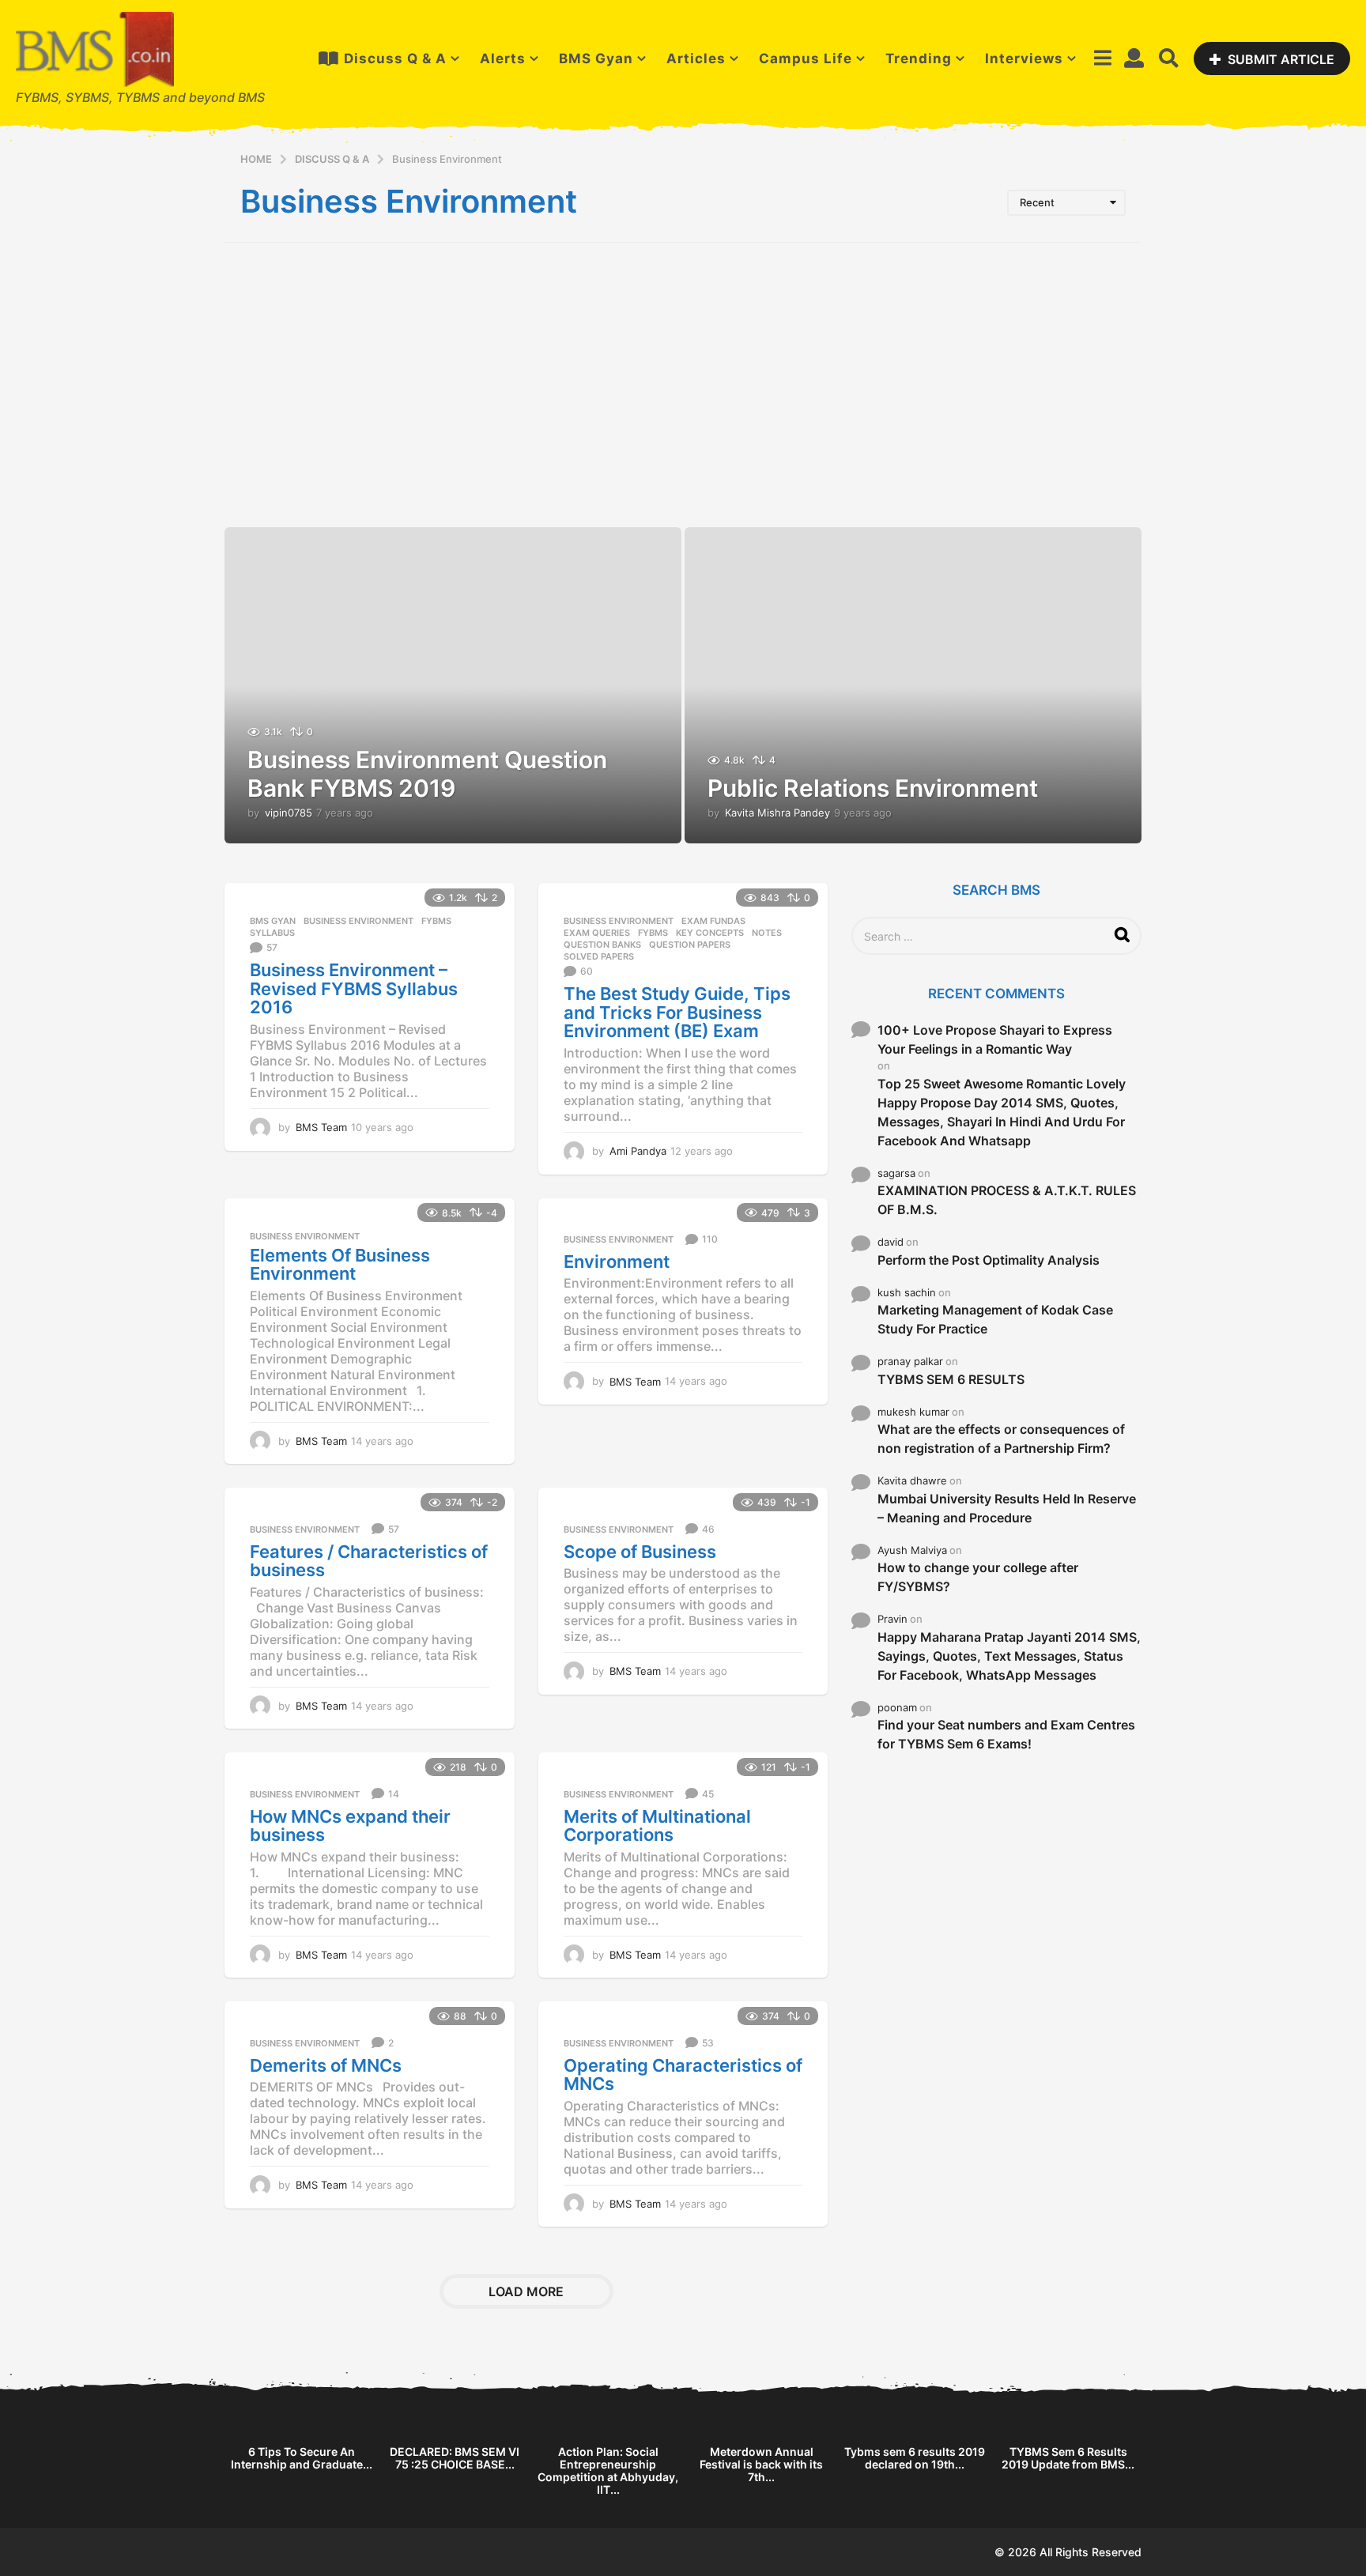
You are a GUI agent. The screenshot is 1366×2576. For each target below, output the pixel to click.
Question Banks (602, 945)
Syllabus (272, 933)
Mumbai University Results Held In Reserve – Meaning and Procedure (1007, 1508)
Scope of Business (640, 1552)
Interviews (1024, 58)
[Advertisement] (683, 393)
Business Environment (358, 921)
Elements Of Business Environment (340, 1265)
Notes (767, 933)
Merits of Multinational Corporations (657, 1826)
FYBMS (436, 921)
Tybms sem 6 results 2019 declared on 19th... (915, 2458)
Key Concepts (710, 933)
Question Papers (690, 945)
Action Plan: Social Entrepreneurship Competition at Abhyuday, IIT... (608, 2470)
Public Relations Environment (873, 788)
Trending (919, 58)
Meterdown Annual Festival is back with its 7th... (761, 2464)
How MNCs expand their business (350, 1826)
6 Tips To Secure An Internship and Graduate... (302, 2458)
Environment (617, 1262)
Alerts (503, 58)
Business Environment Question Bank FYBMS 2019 (427, 774)
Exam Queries (597, 933)
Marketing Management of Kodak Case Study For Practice (995, 1319)
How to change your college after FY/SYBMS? (978, 1577)
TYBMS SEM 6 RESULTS (951, 1379)
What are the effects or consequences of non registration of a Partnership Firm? (1001, 1439)
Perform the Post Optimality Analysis (989, 1260)
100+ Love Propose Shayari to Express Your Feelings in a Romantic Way (995, 1039)
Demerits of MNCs (326, 2065)
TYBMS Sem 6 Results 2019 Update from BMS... (1068, 2458)
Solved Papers (599, 956)
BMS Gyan (596, 58)
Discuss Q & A (395, 58)
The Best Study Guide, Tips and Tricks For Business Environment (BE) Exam (677, 1012)
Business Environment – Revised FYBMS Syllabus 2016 (354, 988)
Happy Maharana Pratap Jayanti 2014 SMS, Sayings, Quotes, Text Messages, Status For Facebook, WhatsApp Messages (1009, 1656)
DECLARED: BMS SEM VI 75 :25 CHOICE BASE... (455, 2458)
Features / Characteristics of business (369, 1561)
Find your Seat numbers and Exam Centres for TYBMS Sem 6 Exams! (1006, 1734)
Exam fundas (713, 921)
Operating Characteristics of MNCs (683, 2075)
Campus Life (806, 58)
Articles (696, 58)
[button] (1102, 58)
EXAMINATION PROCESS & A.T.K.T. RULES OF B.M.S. (1007, 1200)
